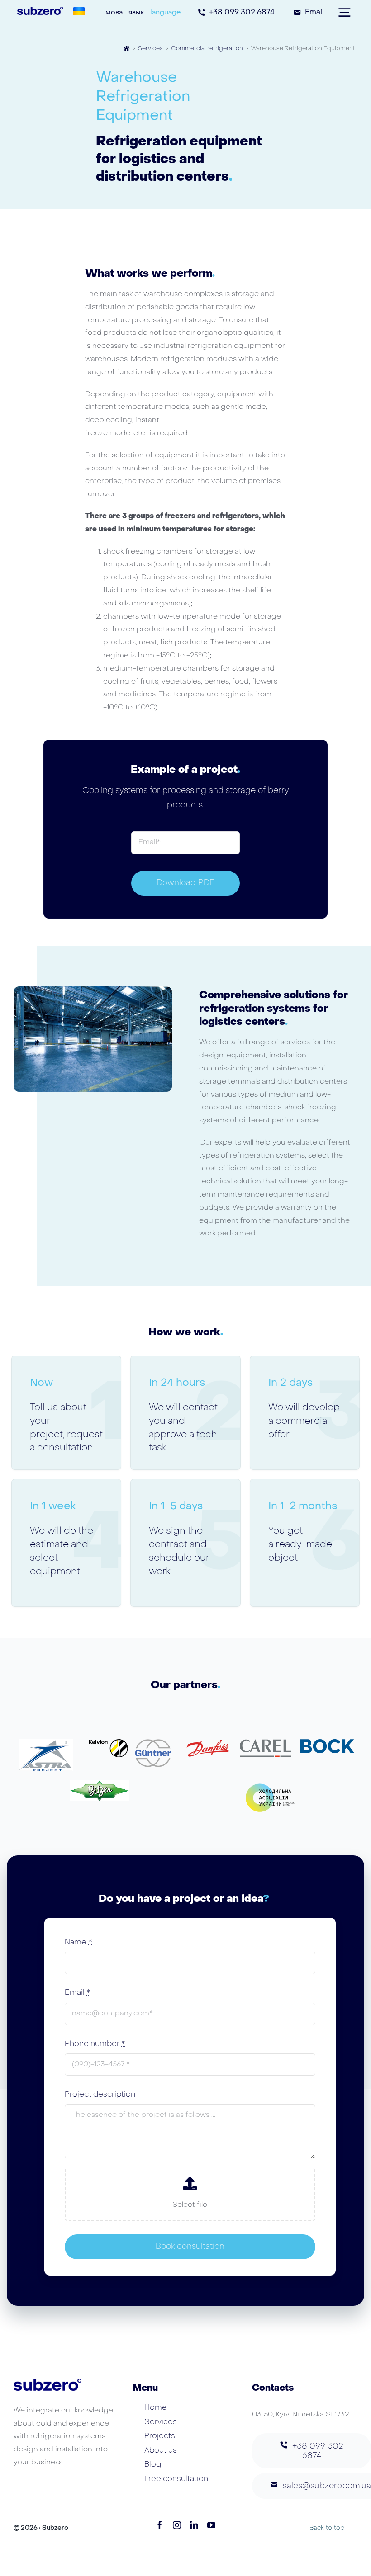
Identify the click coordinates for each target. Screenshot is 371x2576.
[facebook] (160, 2525)
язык (136, 13)
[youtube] (211, 2525)
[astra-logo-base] (46, 1743)
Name (78, 1943)
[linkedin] (194, 2525)
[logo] (100, 1784)
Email (78, 1993)
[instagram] (177, 2525)
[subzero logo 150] (40, 10)
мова (114, 13)
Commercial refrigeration (207, 49)
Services (150, 49)
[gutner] (153, 1743)
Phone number (95, 2044)
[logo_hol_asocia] (271, 1784)
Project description (100, 2095)
